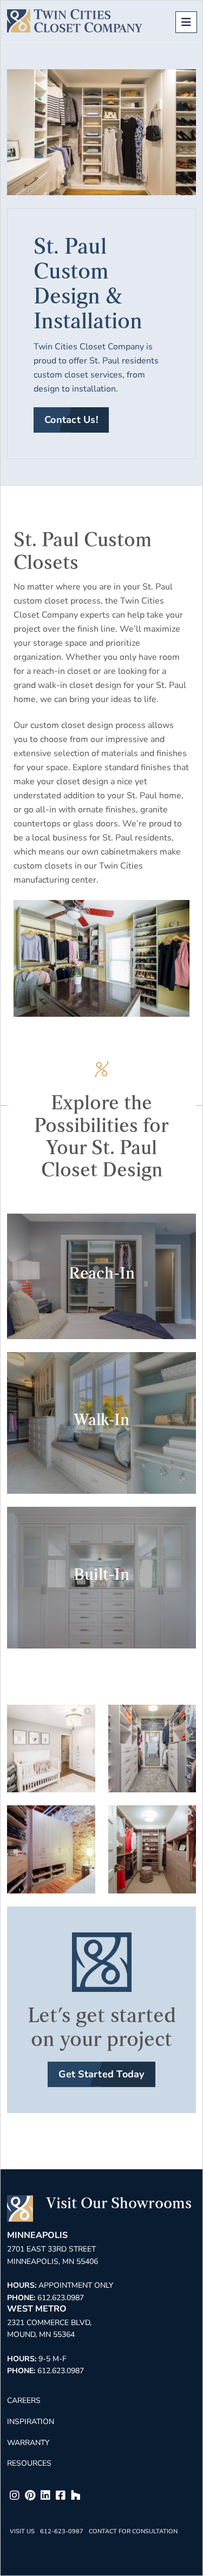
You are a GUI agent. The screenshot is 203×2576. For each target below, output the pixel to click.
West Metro (37, 2309)
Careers (24, 2400)
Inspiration (31, 2422)
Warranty (28, 2443)
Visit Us (22, 2531)
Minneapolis (37, 2235)
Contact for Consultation (133, 2531)
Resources (29, 2463)
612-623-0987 (62, 2531)
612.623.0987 (61, 2298)
